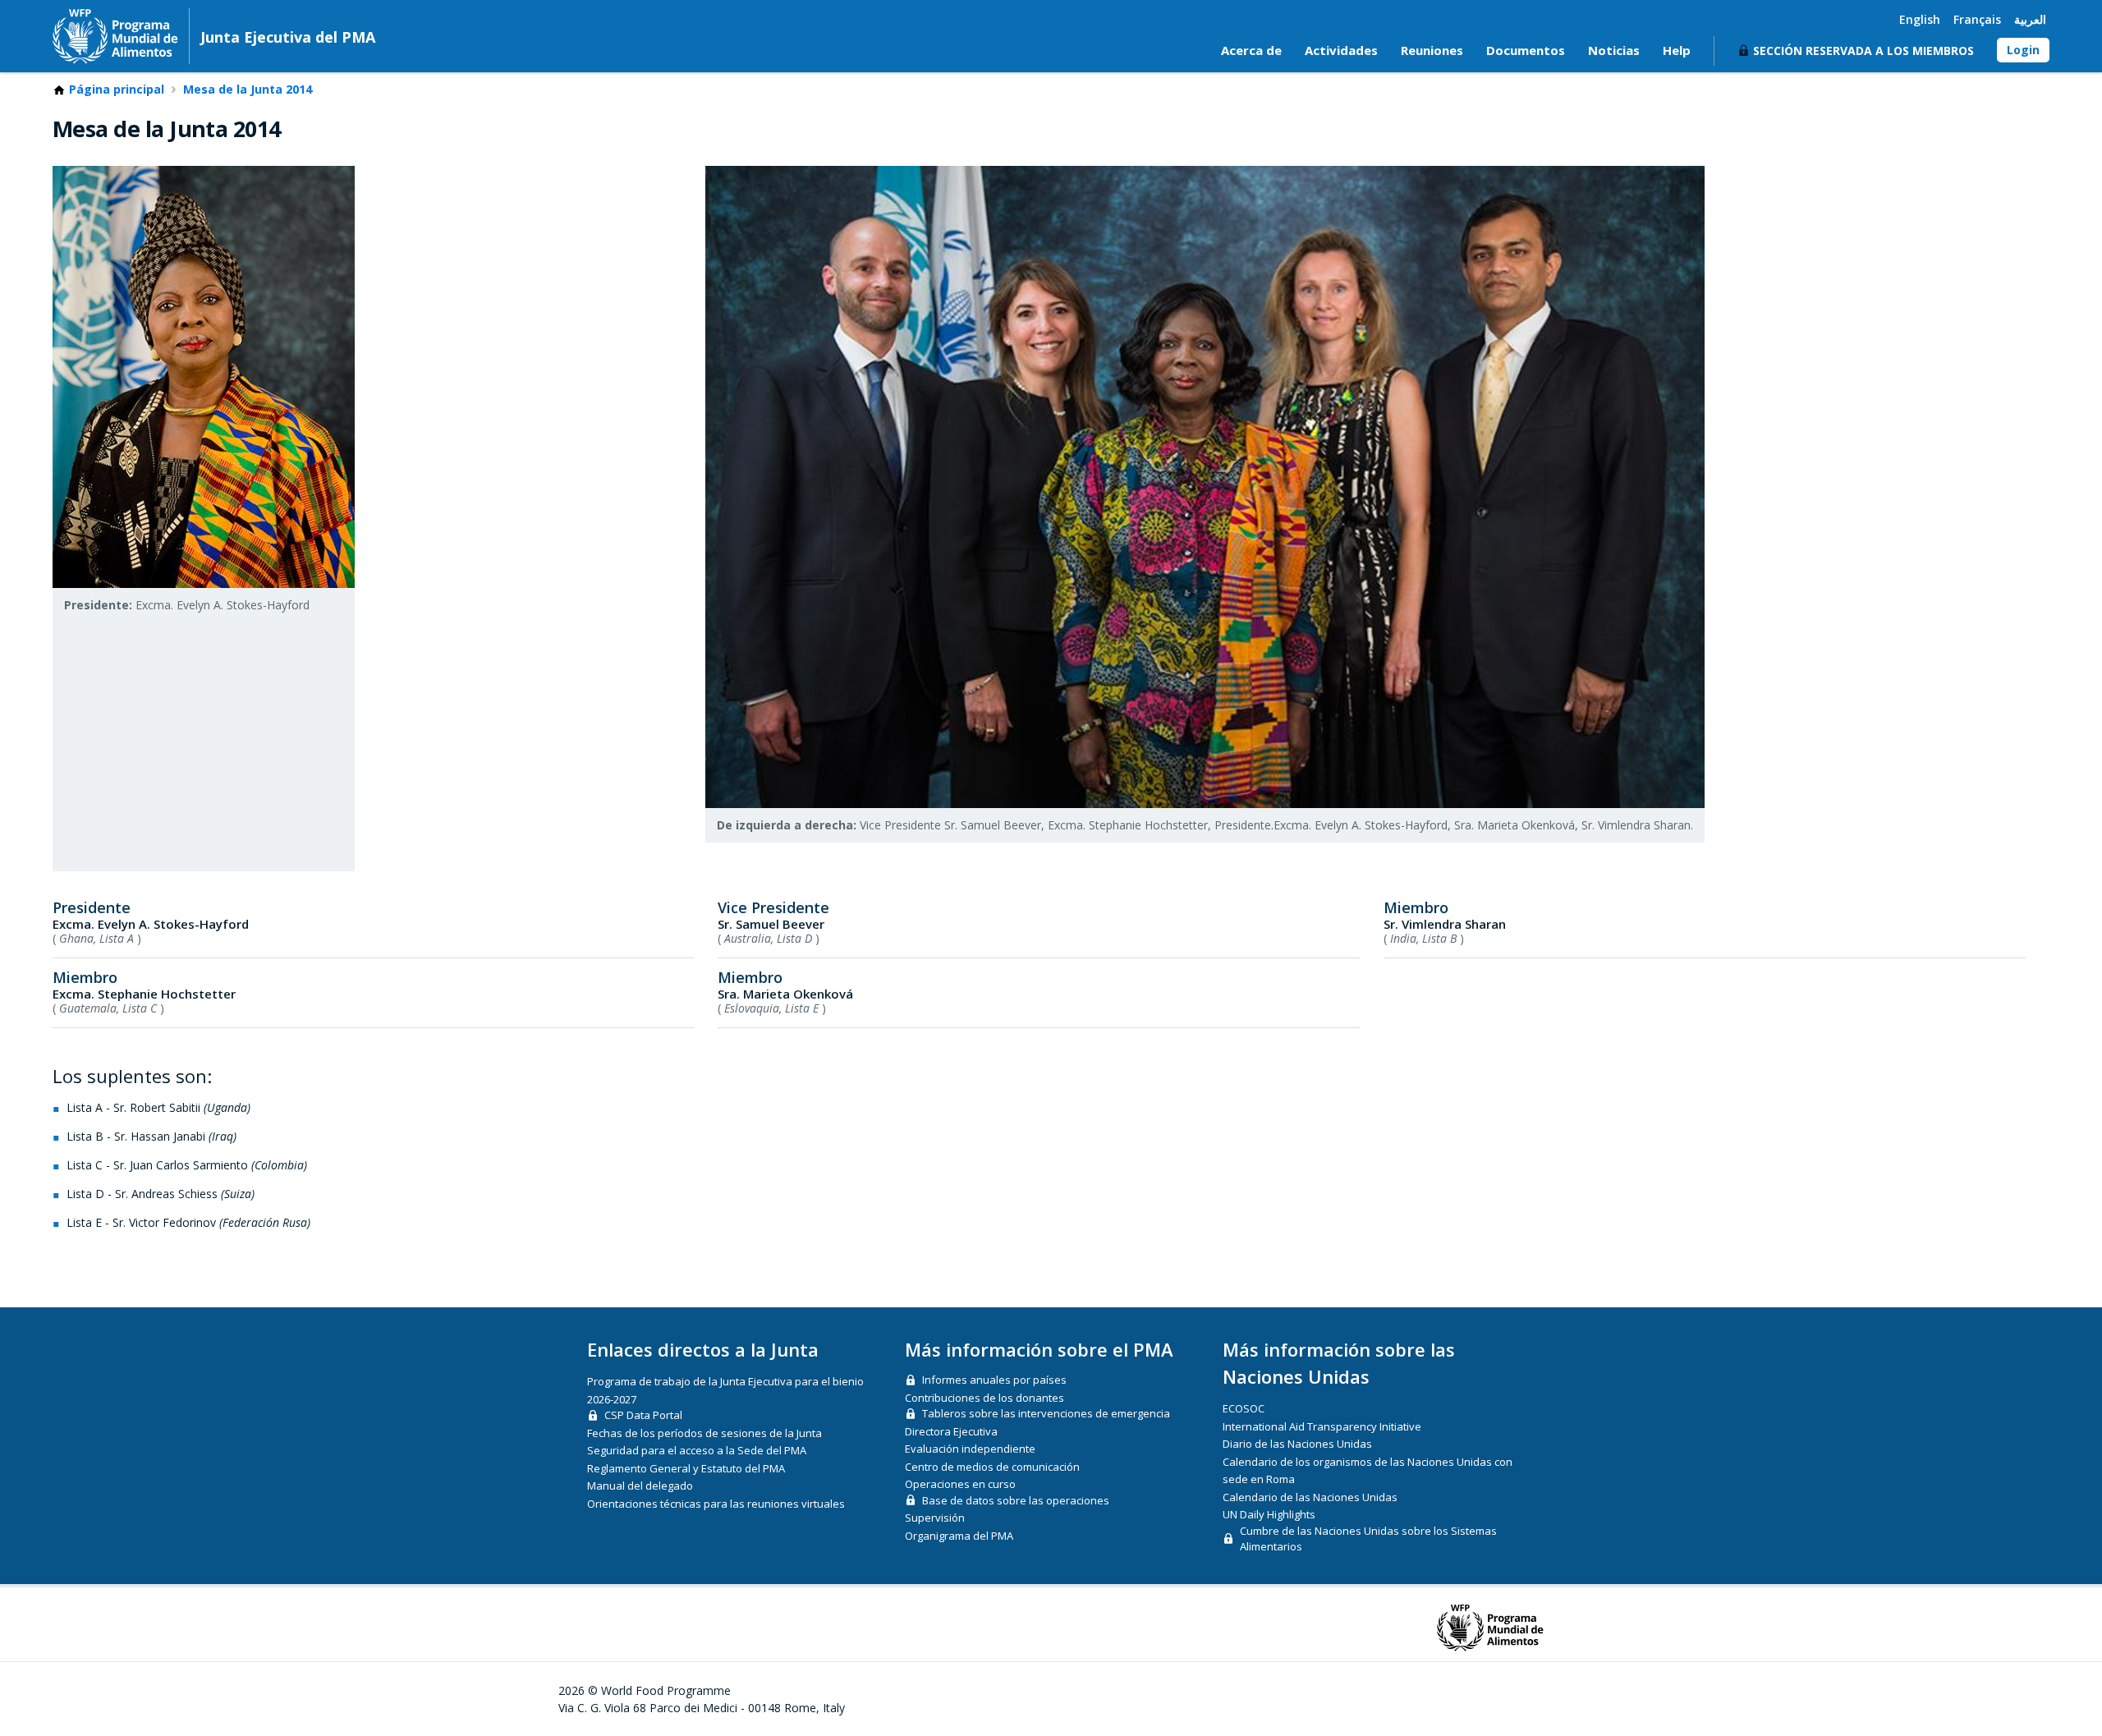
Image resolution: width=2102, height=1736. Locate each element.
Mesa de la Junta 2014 (248, 90)
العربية (2030, 19)
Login (2023, 50)
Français (1977, 19)
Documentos (1526, 50)
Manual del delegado (640, 1486)
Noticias (1614, 50)
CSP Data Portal (643, 1415)
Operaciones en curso (960, 1484)
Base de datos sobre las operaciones (1016, 1500)
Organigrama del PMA (959, 1536)
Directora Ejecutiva (951, 1431)
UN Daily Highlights (1269, 1514)
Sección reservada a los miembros (1863, 51)
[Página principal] (115, 36)
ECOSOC (1244, 1408)
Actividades (1341, 50)
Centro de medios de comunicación (992, 1467)
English (1920, 19)
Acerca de (1251, 50)
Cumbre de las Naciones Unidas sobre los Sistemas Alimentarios (1368, 1539)
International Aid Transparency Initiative (1322, 1426)
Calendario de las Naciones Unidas (1310, 1497)
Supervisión (935, 1518)
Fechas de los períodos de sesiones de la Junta (704, 1433)
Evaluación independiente (970, 1449)
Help (1677, 50)
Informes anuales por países (994, 1380)
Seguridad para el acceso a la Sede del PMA (697, 1450)
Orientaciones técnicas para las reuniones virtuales (716, 1504)
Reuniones (1432, 50)
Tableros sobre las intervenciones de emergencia (1046, 1413)
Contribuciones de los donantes (984, 1398)
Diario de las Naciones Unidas (1297, 1444)
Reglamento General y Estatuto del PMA (686, 1468)
